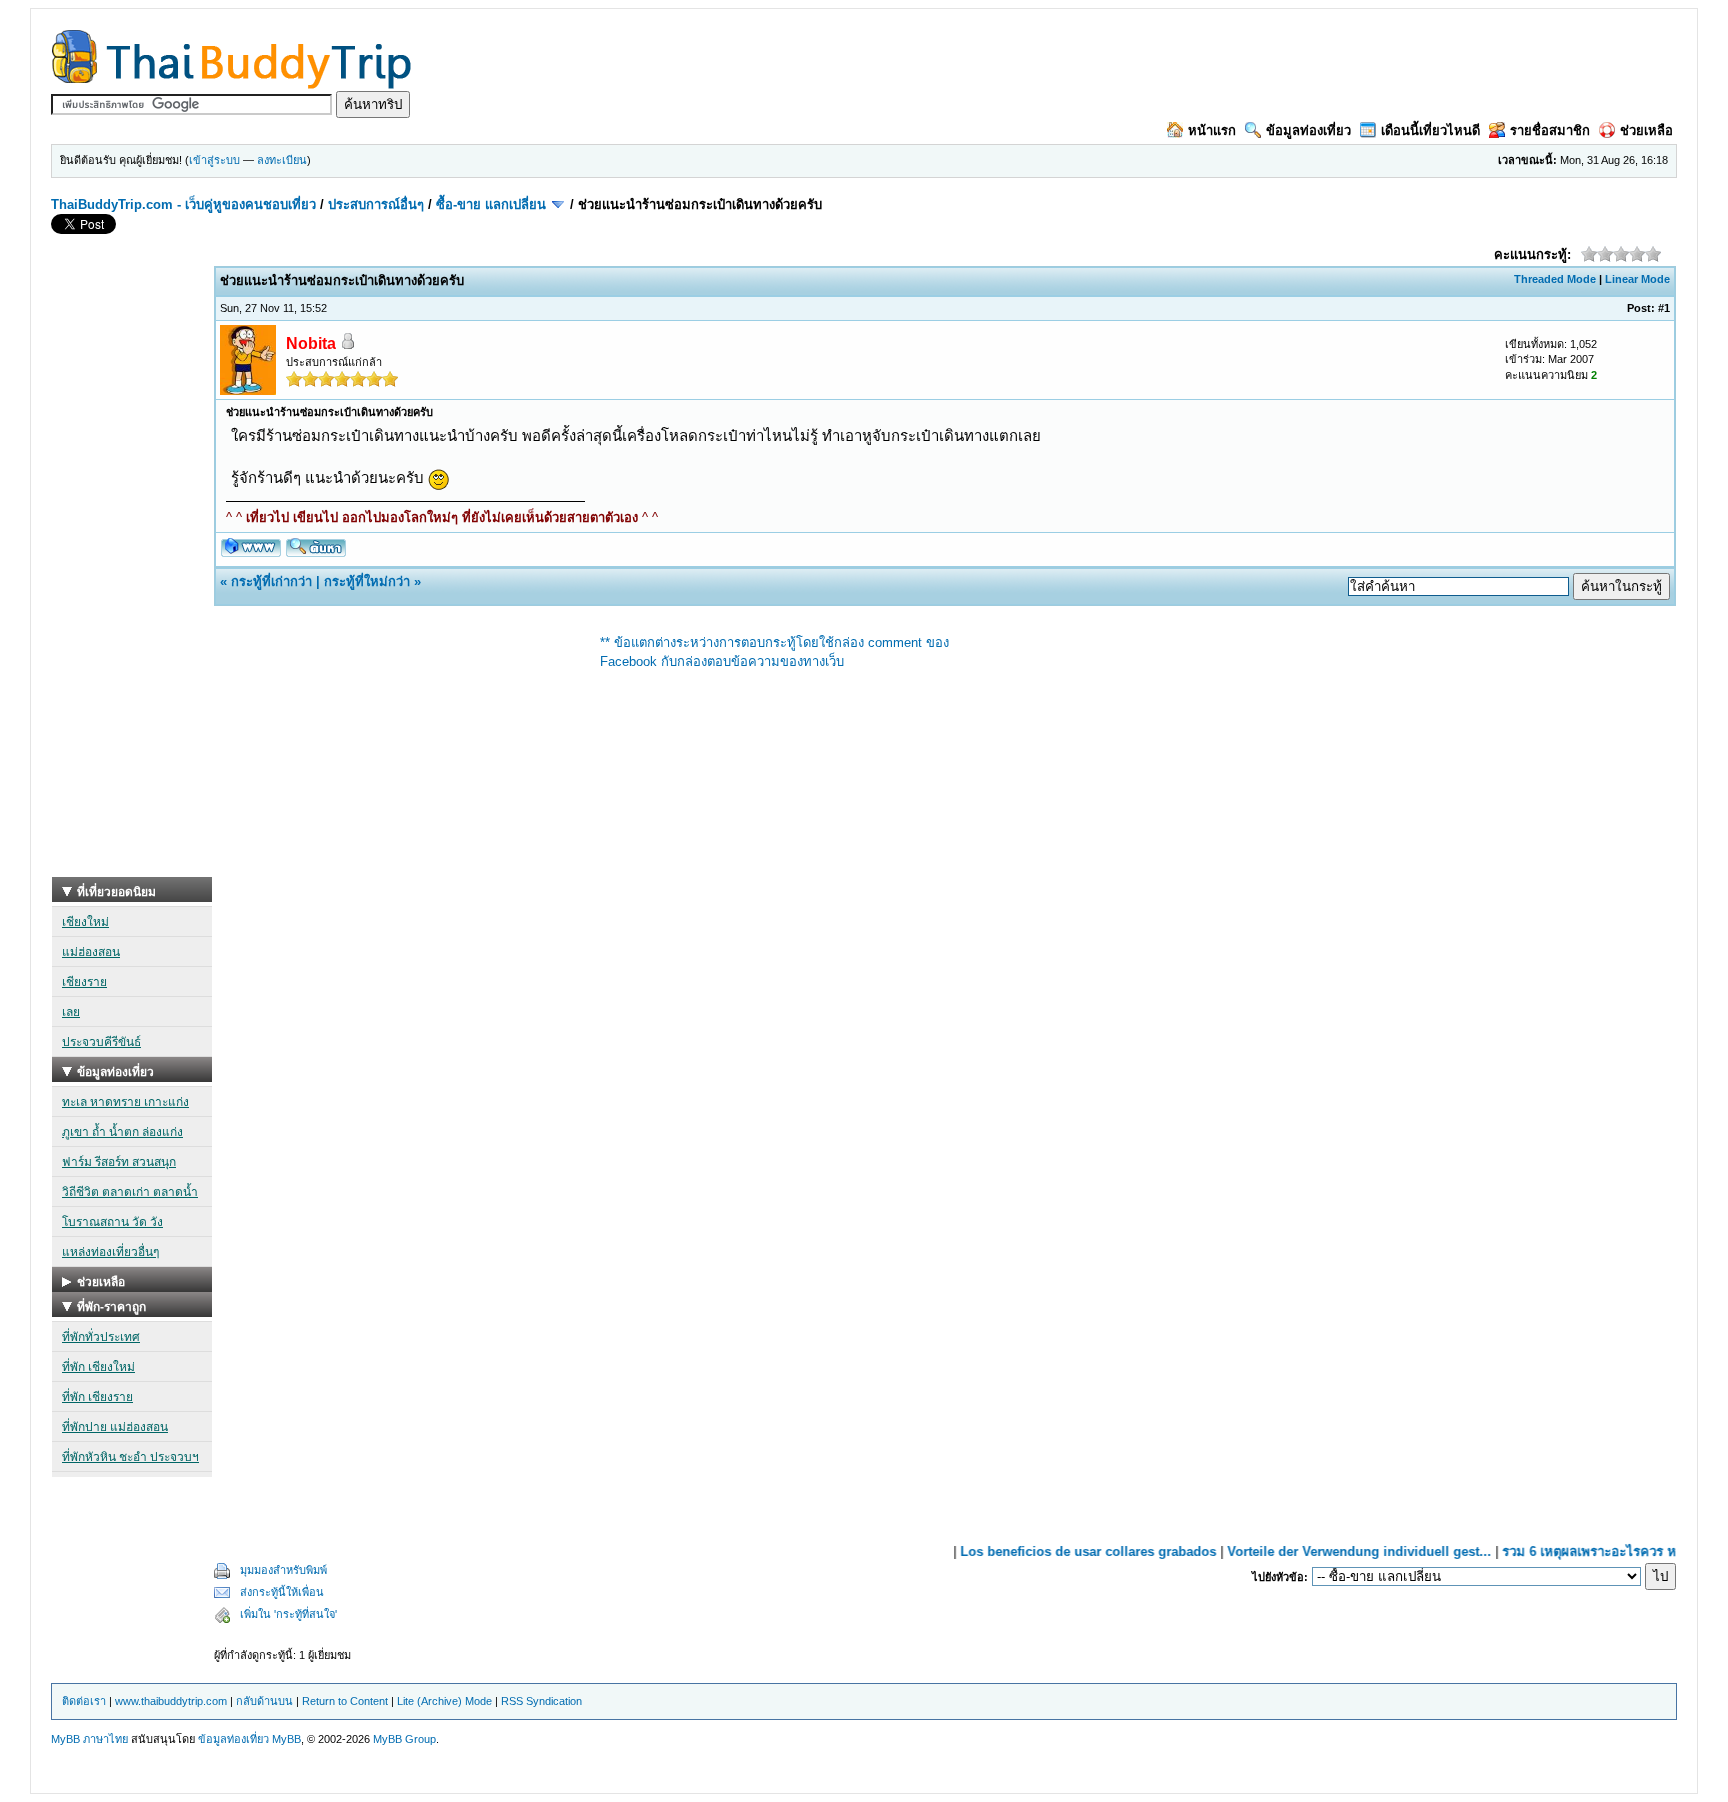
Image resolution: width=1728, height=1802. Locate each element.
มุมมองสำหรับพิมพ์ (283, 1570)
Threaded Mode (1555, 279)
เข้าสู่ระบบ (214, 160)
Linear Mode (1637, 279)
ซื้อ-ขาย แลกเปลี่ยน (491, 204)
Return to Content (345, 1701)
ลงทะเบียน (282, 160)
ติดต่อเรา (84, 1701)
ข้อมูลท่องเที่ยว (1308, 130)
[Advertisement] (132, 577)
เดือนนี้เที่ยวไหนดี (1430, 130)
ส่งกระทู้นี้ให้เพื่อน (282, 1592)
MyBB (286, 1739)
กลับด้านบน (264, 1701)
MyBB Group (404, 1739)
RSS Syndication (541, 1701)
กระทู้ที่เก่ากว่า (271, 581)
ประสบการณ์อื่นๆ (376, 204)
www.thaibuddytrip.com (171, 1701)
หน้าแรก (1212, 130)
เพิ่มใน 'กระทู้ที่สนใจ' (288, 1614)
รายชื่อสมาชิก (1550, 130)
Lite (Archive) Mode (444, 1701)
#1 (1664, 308)
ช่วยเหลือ (1646, 130)
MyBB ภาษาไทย (89, 1739)
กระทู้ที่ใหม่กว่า (367, 581)
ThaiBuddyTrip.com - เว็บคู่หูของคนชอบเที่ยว (183, 204)
